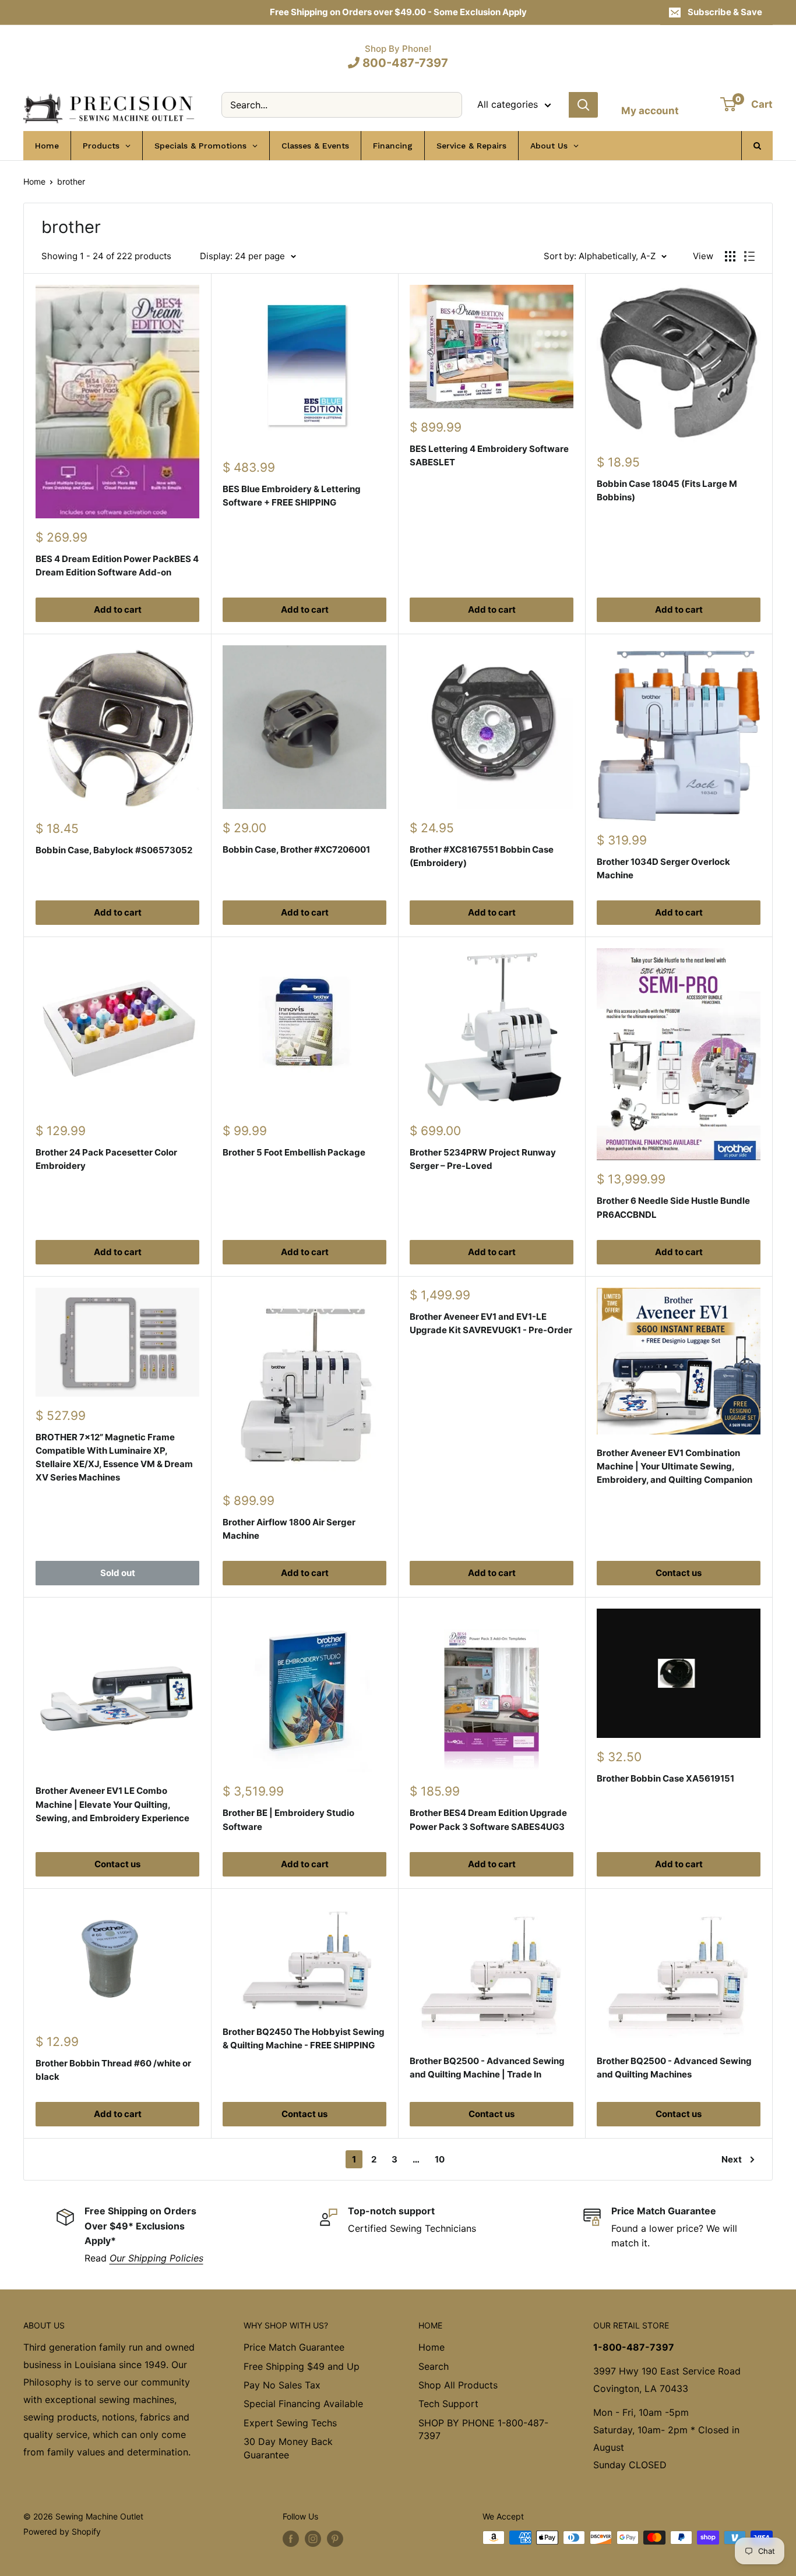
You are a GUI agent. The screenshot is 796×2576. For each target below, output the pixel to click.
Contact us (679, 1573)
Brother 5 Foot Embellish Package (294, 1152)
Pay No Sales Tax (282, 2385)
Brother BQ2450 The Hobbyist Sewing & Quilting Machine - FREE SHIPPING (304, 2038)
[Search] (583, 105)
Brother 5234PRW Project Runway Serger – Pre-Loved (483, 1159)
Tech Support (448, 2404)
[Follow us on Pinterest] (335, 2539)
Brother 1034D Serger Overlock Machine (663, 868)
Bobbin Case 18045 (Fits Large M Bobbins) (667, 490)
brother (71, 181)
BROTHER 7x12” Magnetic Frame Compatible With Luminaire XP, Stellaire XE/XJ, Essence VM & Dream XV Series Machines (114, 1457)
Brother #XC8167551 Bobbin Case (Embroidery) (482, 856)
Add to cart (118, 609)
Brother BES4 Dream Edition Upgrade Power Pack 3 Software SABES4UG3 (488, 1819)
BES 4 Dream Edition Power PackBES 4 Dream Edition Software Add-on (117, 566)
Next (732, 2159)
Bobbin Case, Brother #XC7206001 (296, 849)
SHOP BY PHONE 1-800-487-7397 (483, 2429)
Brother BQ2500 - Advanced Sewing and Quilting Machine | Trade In (487, 2068)
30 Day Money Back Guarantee (288, 2448)
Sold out (118, 1573)
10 (440, 2159)
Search (434, 2366)
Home (34, 181)
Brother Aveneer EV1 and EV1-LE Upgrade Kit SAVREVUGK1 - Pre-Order (491, 1323)
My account (650, 111)
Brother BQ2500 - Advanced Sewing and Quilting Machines (674, 2068)
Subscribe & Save (725, 12)
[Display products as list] (749, 256)
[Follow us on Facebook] (291, 2539)
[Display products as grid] (730, 256)
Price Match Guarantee (294, 2347)
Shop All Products (458, 2385)
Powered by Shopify (62, 2531)
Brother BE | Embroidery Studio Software (288, 1819)
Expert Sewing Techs (290, 2423)
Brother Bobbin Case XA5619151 (665, 1778)
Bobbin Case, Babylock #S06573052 (114, 850)
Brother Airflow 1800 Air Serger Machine (289, 1529)
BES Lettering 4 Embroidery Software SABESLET (489, 455)
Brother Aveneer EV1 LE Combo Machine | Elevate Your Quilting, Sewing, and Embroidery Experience (112, 1804)
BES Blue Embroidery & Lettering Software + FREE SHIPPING (292, 496)
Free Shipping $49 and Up (302, 2366)
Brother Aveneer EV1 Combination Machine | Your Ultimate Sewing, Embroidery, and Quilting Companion (675, 1467)
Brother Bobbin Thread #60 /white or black (113, 2070)
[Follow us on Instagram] (313, 2539)
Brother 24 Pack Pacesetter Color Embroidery (106, 1159)
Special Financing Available (303, 2404)
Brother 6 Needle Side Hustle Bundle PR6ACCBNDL (673, 1207)
